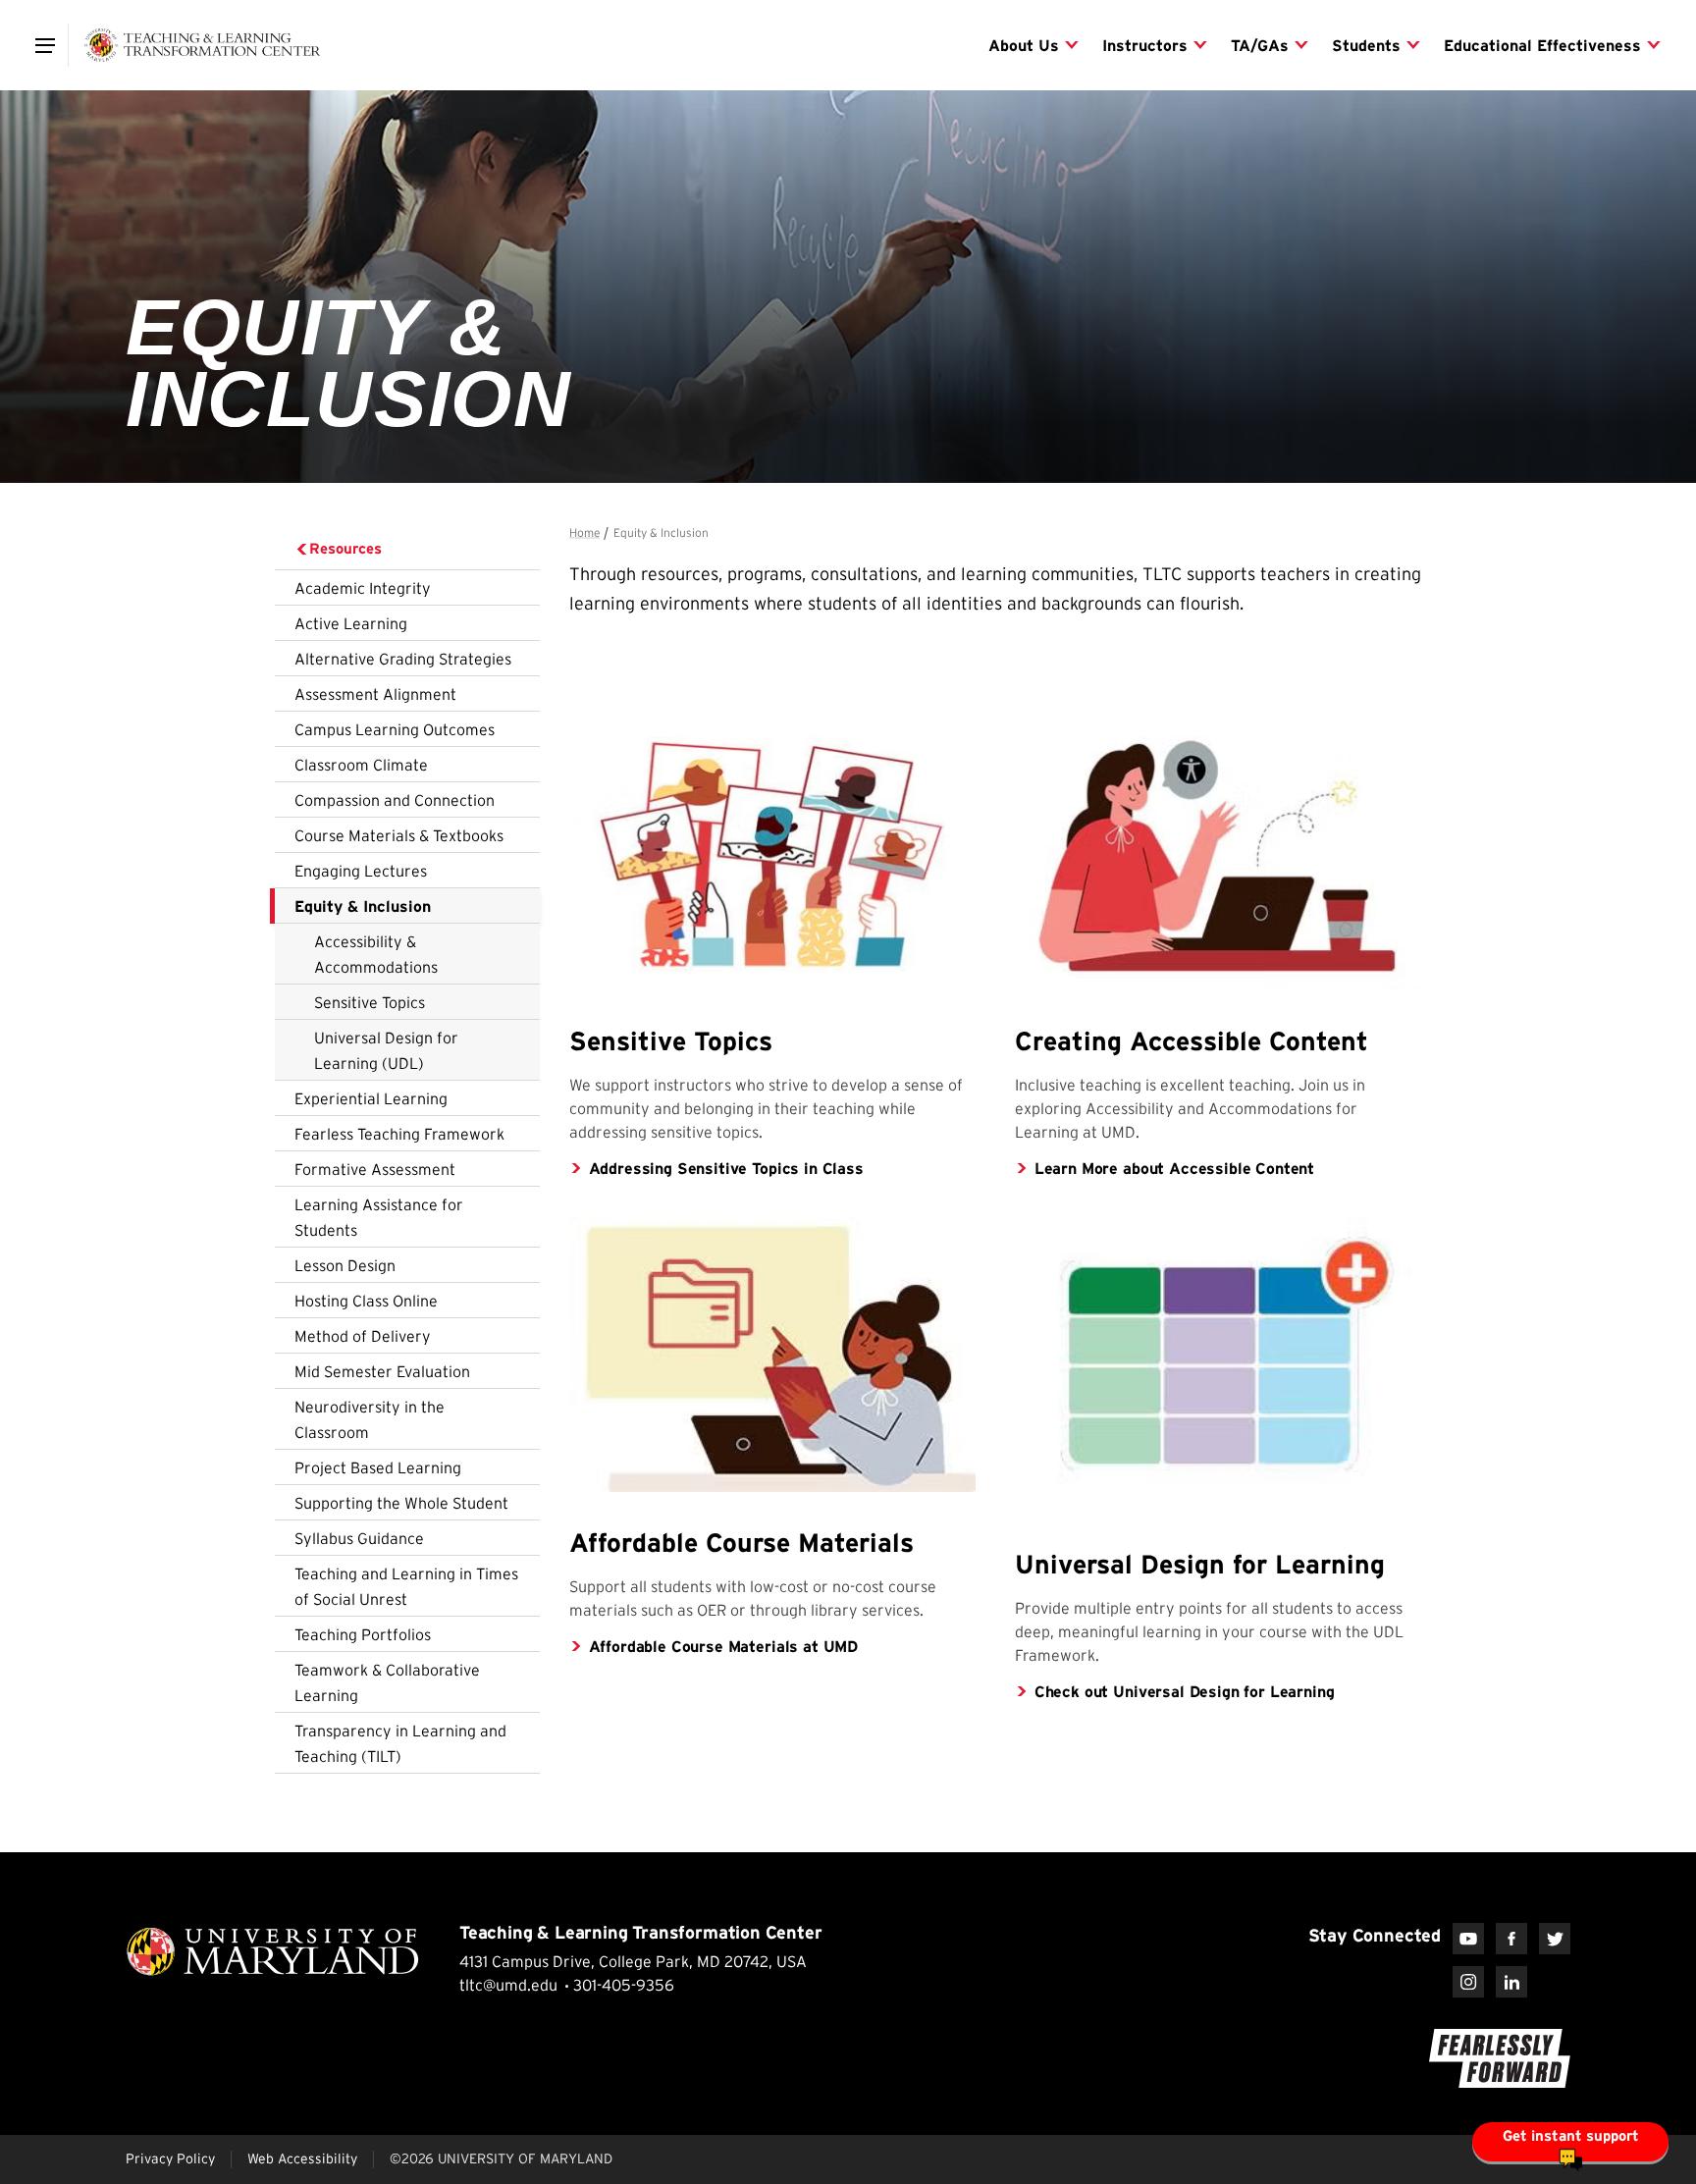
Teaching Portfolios (363, 1634)
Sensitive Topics (370, 1002)
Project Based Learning (378, 1467)
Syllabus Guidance (359, 1538)
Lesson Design (345, 1265)
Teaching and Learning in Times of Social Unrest (406, 1586)
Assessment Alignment (375, 694)
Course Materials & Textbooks (399, 835)
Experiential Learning (371, 1098)
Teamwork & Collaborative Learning (387, 1682)
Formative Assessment (375, 1169)
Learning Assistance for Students (379, 1217)
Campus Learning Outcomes (395, 729)
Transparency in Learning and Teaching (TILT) (400, 1743)
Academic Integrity (363, 588)
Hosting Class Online (366, 1301)
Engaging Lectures (361, 871)
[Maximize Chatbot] (1669, 836)
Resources (345, 548)
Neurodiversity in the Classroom (370, 1419)
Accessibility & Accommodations (376, 954)
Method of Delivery (363, 1336)
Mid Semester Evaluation (382, 1371)
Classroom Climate (361, 765)
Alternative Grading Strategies (403, 659)
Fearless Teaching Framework (399, 1134)
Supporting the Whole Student (401, 1503)
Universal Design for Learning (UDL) (386, 1050)
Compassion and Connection (395, 800)
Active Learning (351, 623)
